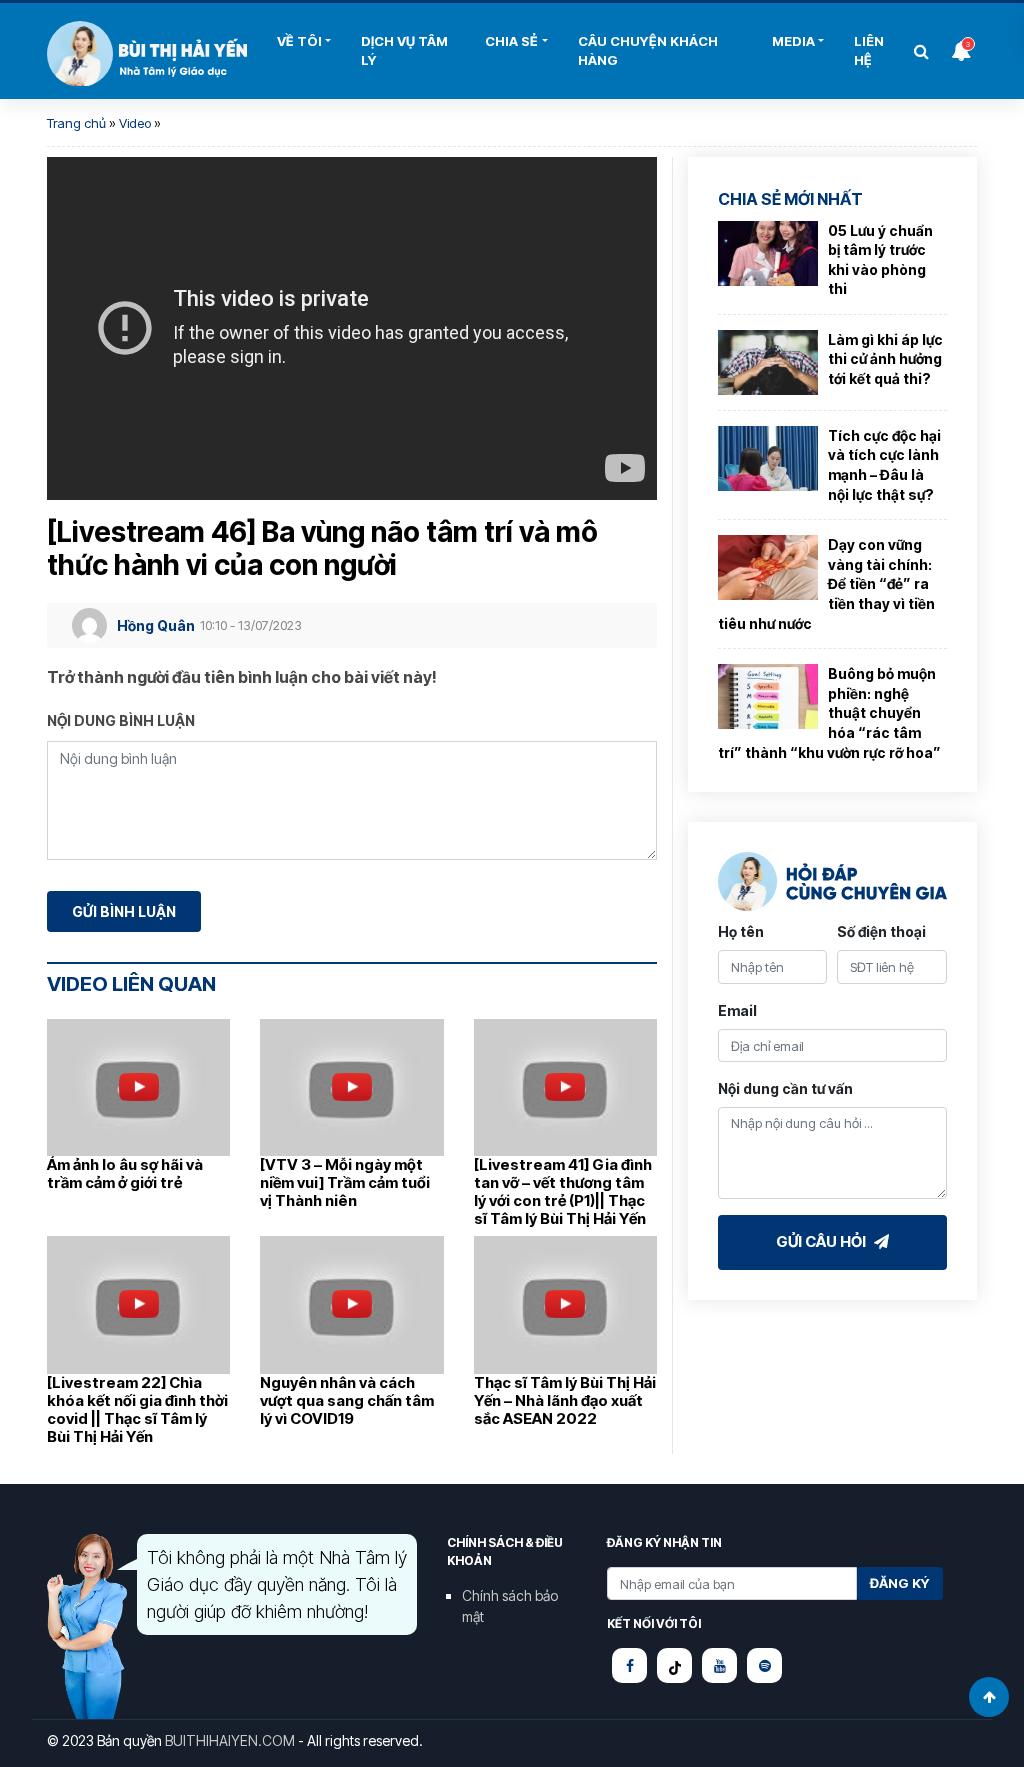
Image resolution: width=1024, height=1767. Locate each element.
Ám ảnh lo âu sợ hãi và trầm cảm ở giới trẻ (125, 1173)
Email (737, 1010)
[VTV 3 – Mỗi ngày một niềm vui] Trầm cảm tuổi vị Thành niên (345, 1182)
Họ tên (741, 931)
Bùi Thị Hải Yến (147, 53)
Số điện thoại (881, 931)
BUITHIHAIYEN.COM (230, 1740)
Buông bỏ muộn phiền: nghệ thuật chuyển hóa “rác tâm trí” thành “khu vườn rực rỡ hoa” (829, 712)
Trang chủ (76, 123)
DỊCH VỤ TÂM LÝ (404, 51)
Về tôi (299, 41)
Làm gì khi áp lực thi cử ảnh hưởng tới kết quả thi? (885, 359)
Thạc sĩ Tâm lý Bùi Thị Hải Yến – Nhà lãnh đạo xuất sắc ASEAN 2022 (565, 1400)
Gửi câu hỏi (822, 1241)
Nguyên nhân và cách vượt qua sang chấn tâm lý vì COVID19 (347, 1400)
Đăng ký (900, 1583)
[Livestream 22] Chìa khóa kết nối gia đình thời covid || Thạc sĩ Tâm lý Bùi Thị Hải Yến (137, 1409)
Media (793, 41)
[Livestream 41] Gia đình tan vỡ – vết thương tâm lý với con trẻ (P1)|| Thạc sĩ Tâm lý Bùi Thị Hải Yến (563, 1191)
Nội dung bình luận (121, 720)
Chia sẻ (511, 41)
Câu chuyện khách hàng (648, 51)
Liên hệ (869, 51)
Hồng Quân (156, 625)
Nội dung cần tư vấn (785, 1088)
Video (135, 123)
